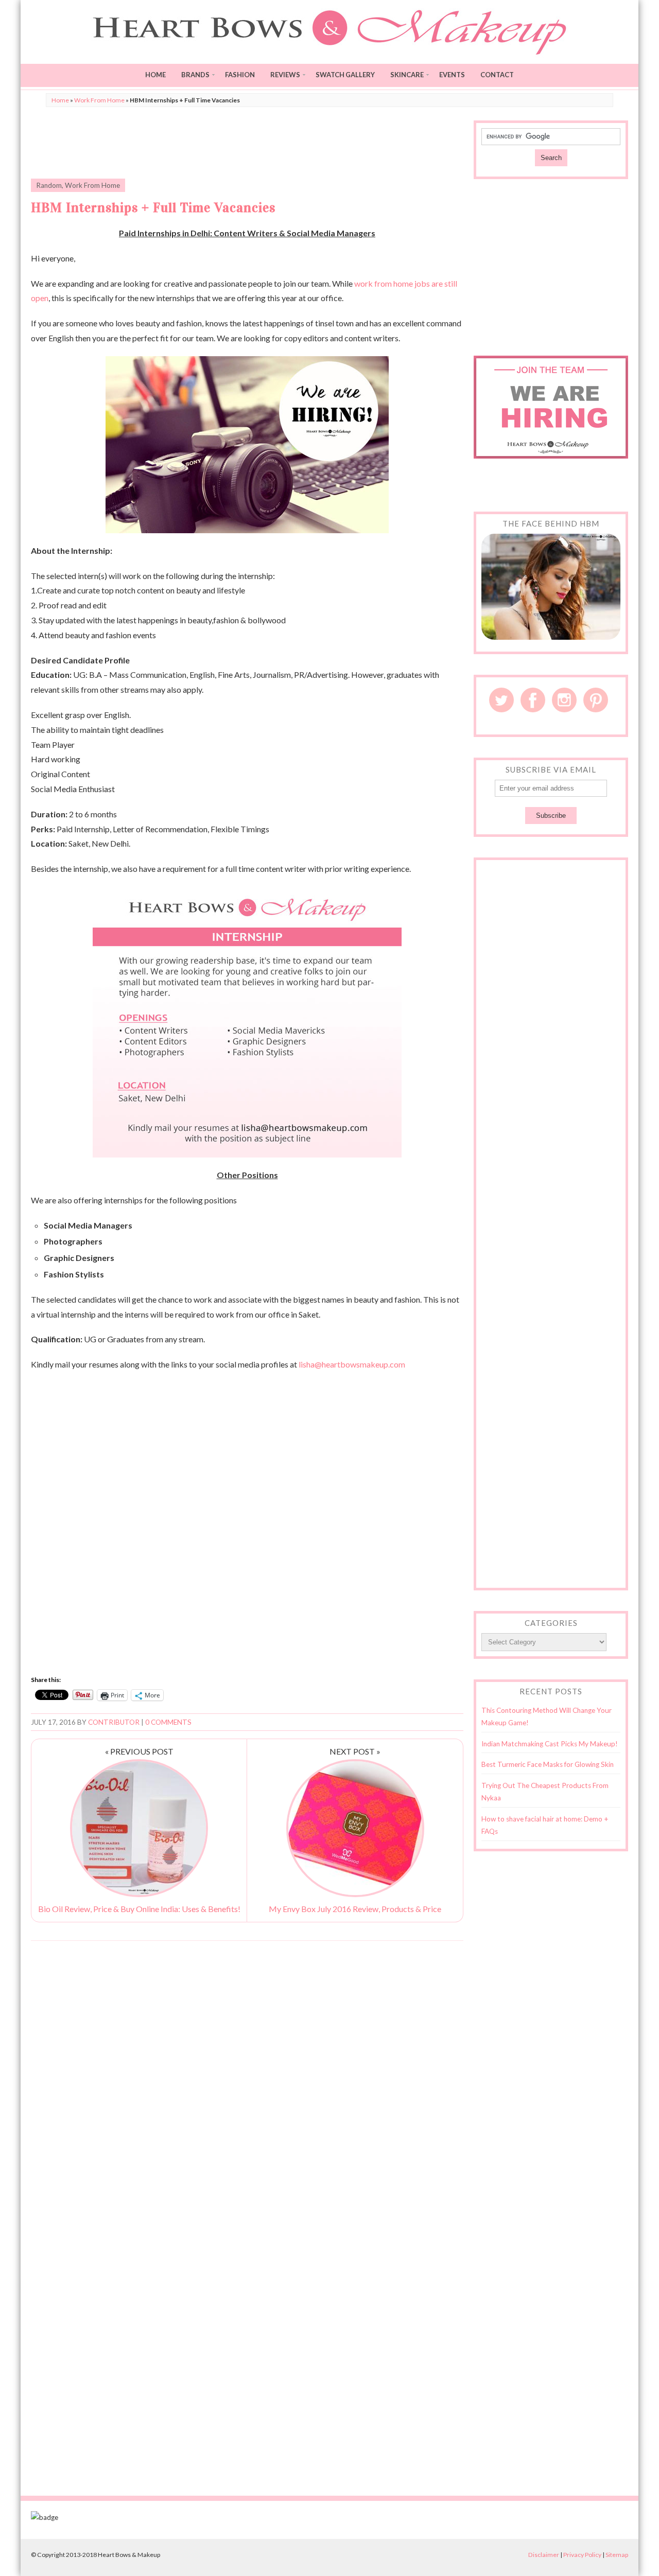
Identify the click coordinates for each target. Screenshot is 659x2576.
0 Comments (168, 1722)
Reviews (285, 75)
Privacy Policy (582, 2555)
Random (49, 185)
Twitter (501, 700)
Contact (497, 75)
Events (452, 75)
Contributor (114, 1722)
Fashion (240, 75)
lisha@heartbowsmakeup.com (352, 1364)
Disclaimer (544, 2555)
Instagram (564, 700)
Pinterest (596, 700)
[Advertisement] (247, 144)
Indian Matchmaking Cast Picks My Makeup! (550, 1744)
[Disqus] (247, 2080)
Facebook (533, 700)
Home (155, 75)
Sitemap (617, 2555)
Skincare (407, 75)
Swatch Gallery (345, 75)
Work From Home (99, 100)
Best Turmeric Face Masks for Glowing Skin (548, 1764)
